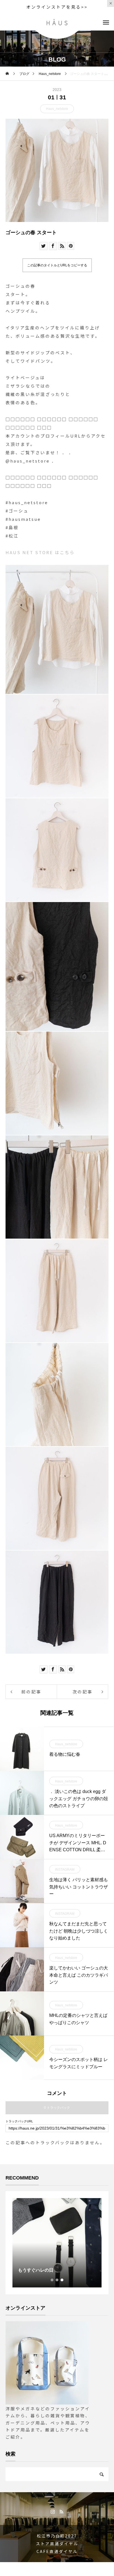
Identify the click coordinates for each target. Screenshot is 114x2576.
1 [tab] (52, 2280)
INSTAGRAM (65, 1870)
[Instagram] (53, 2511)
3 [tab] (62, 2280)
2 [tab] (57, 2280)
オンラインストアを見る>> (57, 7)
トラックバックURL (19, 2121)
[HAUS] (57, 22)
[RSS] (61, 2511)
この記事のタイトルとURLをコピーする (57, 265)
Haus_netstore (57, 109)
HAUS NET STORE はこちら (40, 552)
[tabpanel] (57, 2243)
